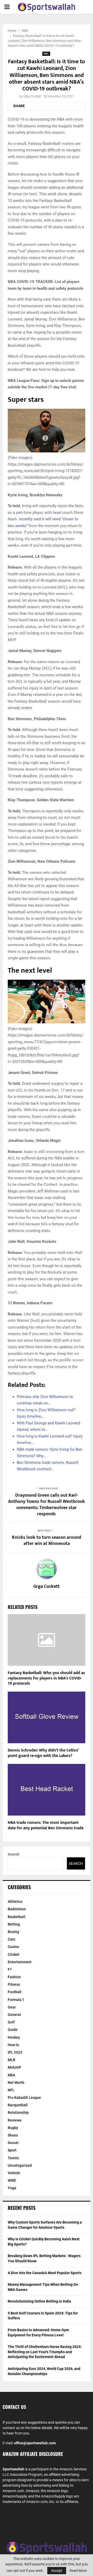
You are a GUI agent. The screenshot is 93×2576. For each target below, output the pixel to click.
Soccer (13, 2143)
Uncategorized (20, 2165)
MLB (11, 2060)
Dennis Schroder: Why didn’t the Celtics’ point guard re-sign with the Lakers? (43, 1753)
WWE (12, 2180)
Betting (14, 1924)
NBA (46, 54)
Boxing (13, 1932)
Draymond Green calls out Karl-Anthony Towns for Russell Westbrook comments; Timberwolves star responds (47, 1505)
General (14, 2015)
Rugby (13, 2128)
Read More (78, 2571)
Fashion (14, 1977)
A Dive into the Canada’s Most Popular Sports (45, 2273)
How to (13, 2045)
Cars (11, 1939)
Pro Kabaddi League (24, 2098)
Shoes (13, 2135)
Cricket (14, 1954)
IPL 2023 (15, 2052)
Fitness (14, 1984)
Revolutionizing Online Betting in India (39, 2301)
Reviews (15, 2120)
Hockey (14, 2037)
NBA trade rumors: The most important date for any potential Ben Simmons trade (46, 1825)
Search (14, 1854)
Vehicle (14, 2173)
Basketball (17, 1917)
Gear (12, 2007)
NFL (11, 2090)
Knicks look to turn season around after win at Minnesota (47, 1541)
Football (15, 1992)
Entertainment (20, 1962)
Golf (11, 2022)
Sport (12, 2150)
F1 (10, 1969)
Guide (13, 2030)
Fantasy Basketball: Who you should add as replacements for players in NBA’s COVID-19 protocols (46, 1678)
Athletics (15, 1902)
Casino (13, 1947)
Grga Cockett (32, 96)
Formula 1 (16, 2000)
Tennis (13, 2158)
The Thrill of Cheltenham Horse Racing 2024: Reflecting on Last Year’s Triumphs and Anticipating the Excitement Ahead (45, 2352)
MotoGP (14, 2067)
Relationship (18, 2112)
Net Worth (16, 2083)
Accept (57, 2571)
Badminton (17, 1909)
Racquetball (18, 2105)
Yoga (12, 2188)
